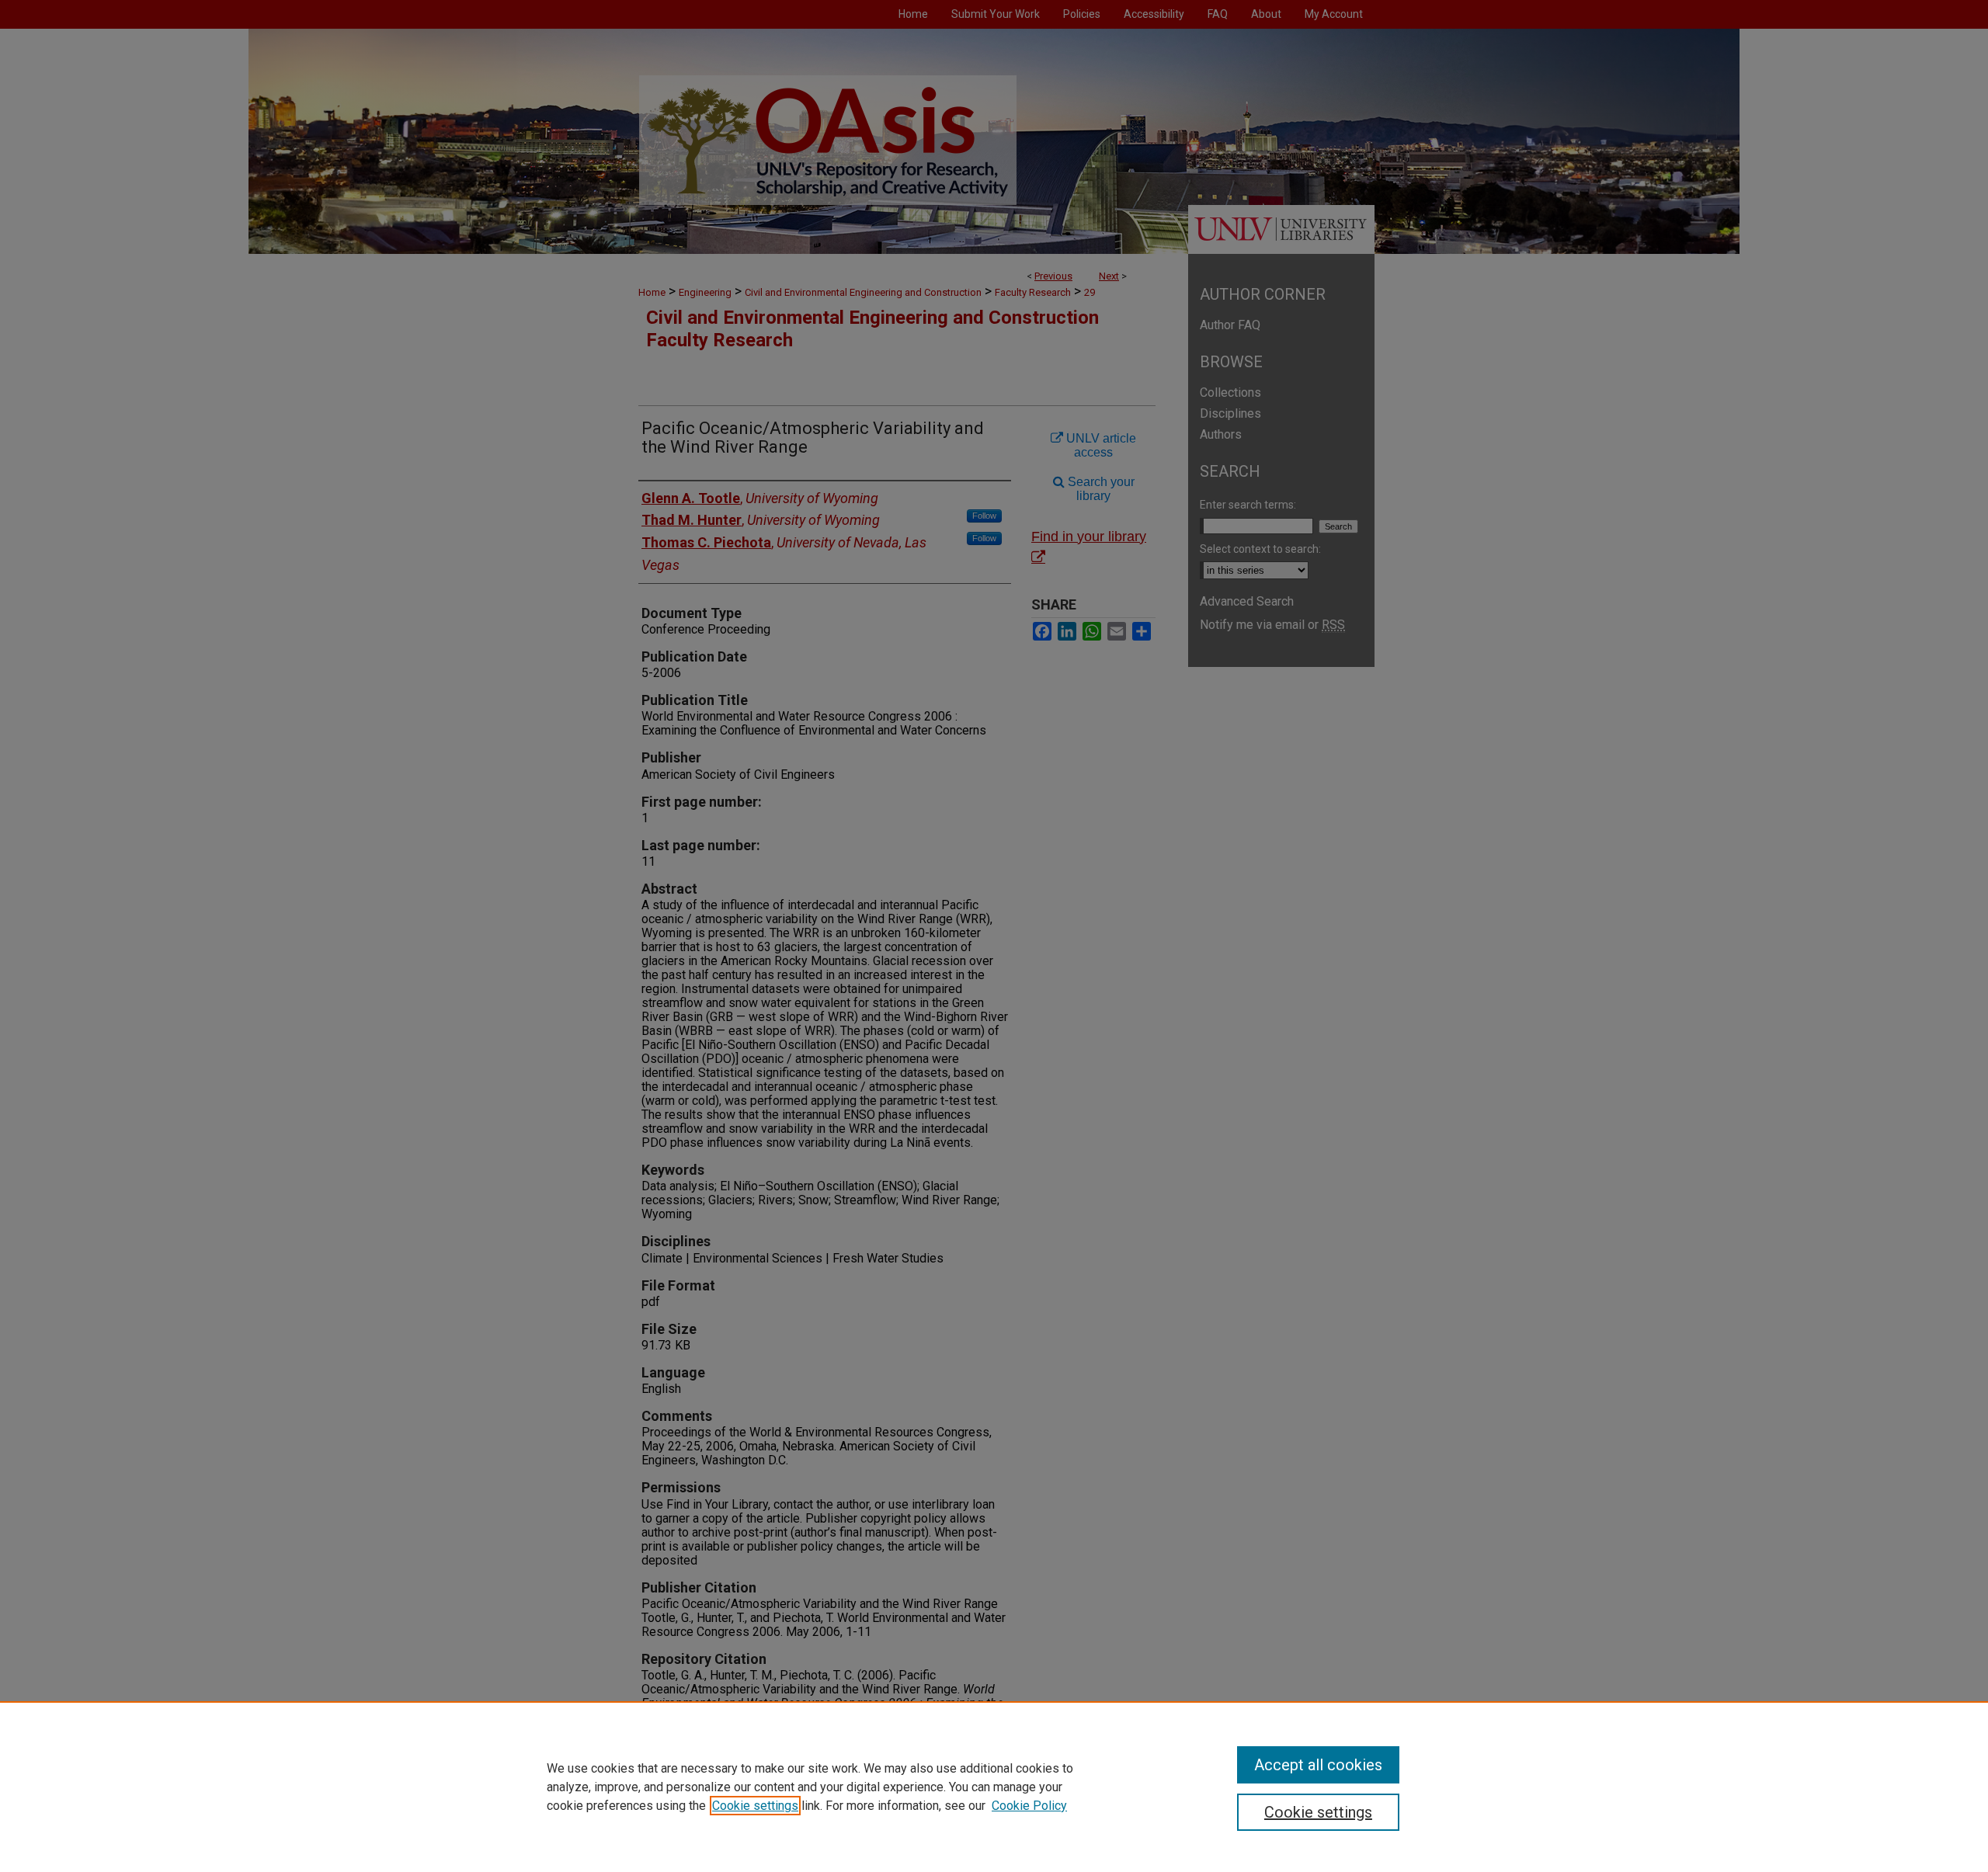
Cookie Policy (1029, 1806)
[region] (994, 1787)
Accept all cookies (1318, 1765)
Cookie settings (755, 1806)
